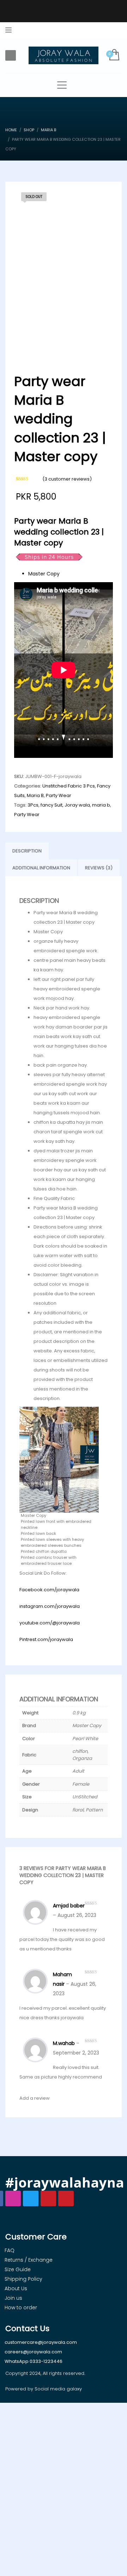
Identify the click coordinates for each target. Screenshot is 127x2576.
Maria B (35, 795)
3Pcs (33, 805)
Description (27, 851)
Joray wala (77, 805)
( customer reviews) (67, 479)
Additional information (41, 868)
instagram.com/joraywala (50, 1606)
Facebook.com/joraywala (49, 1590)
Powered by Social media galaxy (44, 2389)
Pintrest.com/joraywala (46, 1639)
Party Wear (59, 795)
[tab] (27, 851)
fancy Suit (52, 805)
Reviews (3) (99, 868)
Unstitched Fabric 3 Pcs (69, 786)
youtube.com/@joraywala (50, 1623)
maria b (101, 805)
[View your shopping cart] (114, 55)
